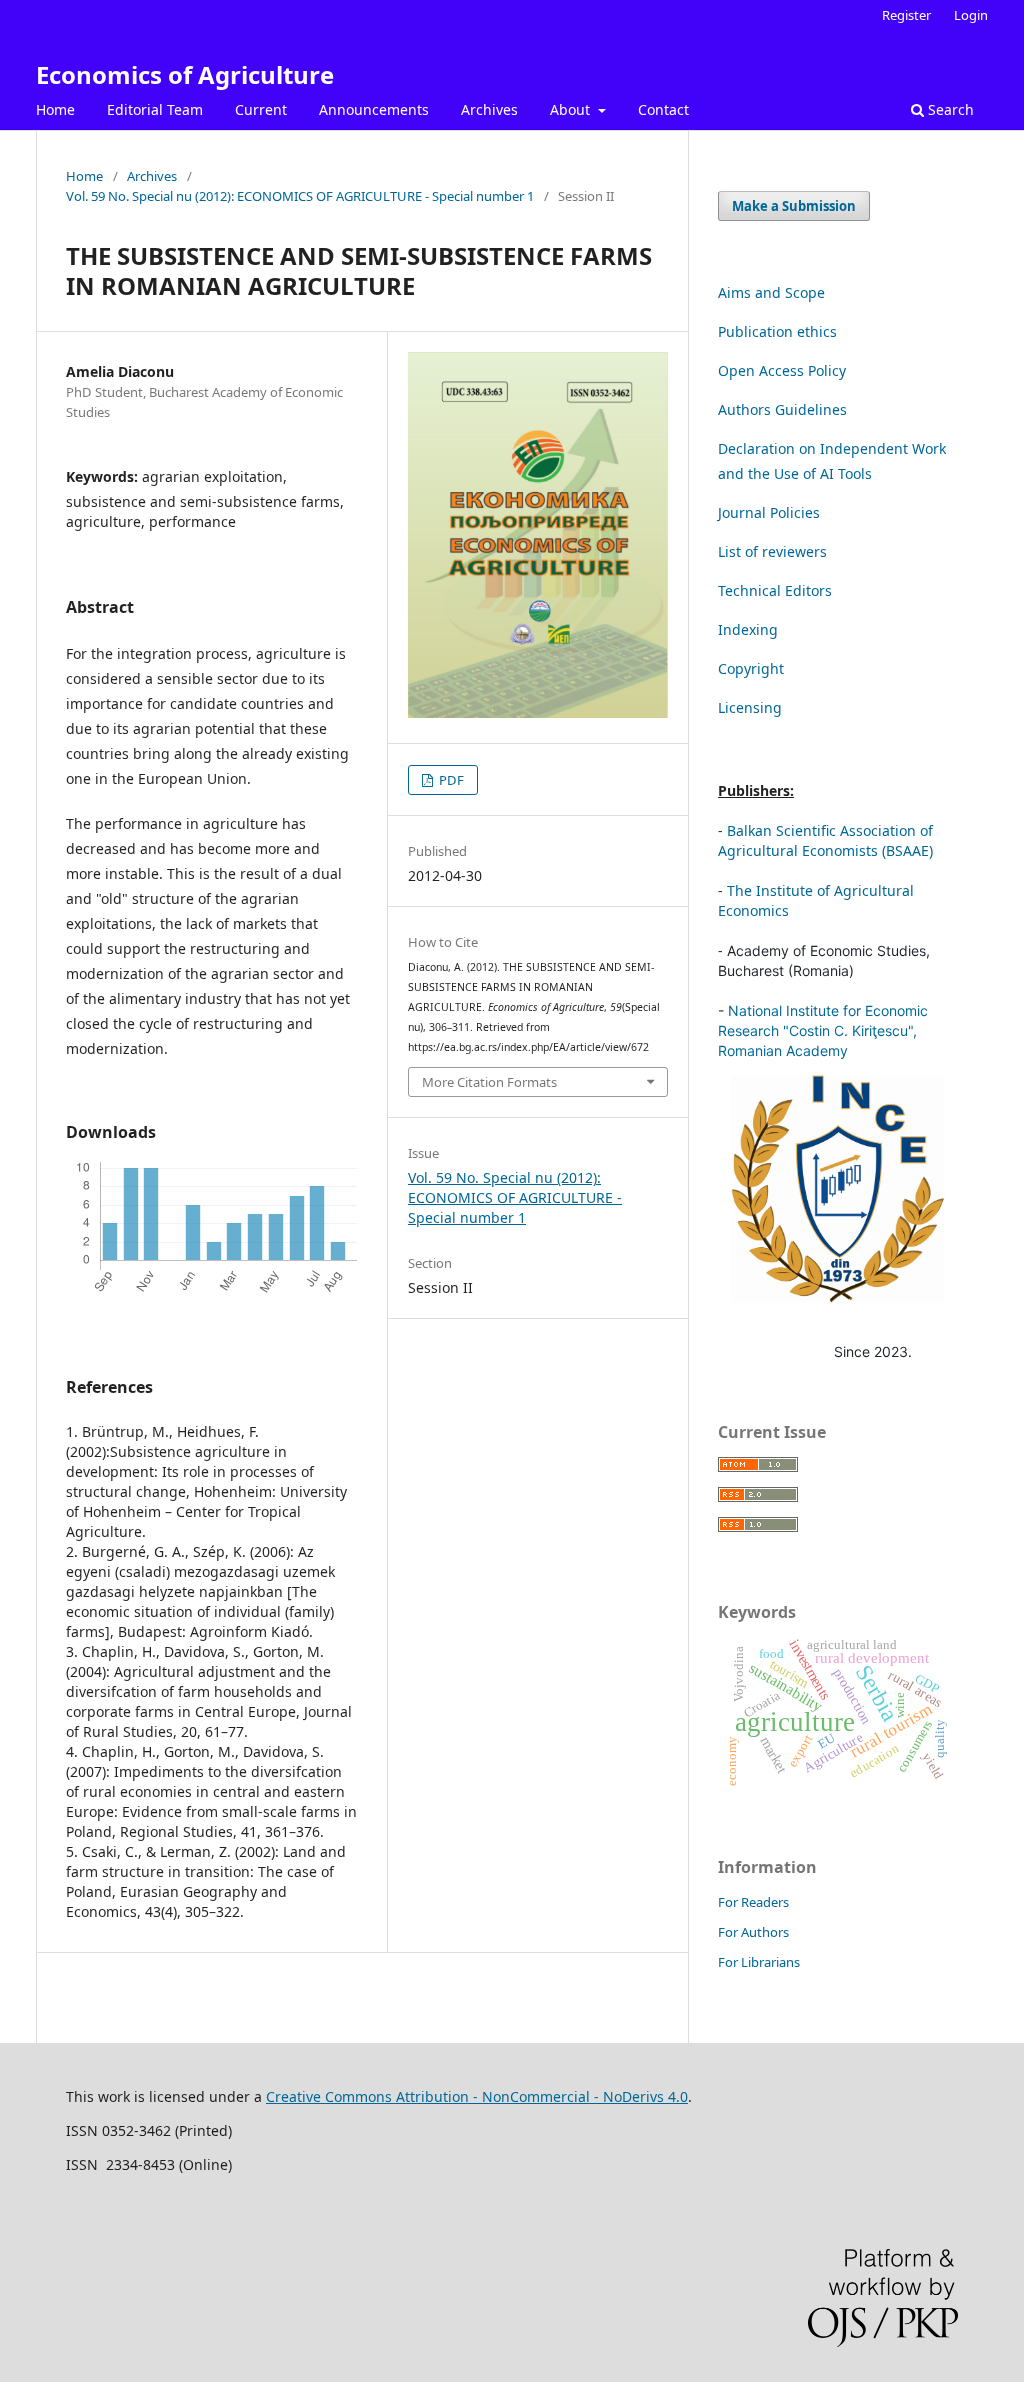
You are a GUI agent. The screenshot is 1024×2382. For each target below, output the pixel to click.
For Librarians (759, 1962)
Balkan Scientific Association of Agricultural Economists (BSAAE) (825, 840)
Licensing (750, 707)
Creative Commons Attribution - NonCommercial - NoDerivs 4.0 (477, 2096)
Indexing (748, 629)
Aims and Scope (771, 292)
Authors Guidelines (782, 409)
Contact (663, 109)
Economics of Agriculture (185, 74)
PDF (450, 780)
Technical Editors (775, 590)
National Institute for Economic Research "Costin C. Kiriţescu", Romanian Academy (823, 1030)
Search (949, 109)
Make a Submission (794, 206)
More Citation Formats (489, 1082)
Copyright (751, 668)
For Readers (753, 1902)
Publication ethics (777, 331)
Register (906, 15)
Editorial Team (155, 109)
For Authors (753, 1932)
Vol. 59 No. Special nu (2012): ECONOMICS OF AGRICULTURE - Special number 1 (300, 196)
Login (971, 15)
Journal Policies (769, 512)
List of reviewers (772, 551)
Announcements (374, 109)
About (572, 109)
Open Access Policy (782, 370)
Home (55, 109)
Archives (489, 109)
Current (261, 109)
